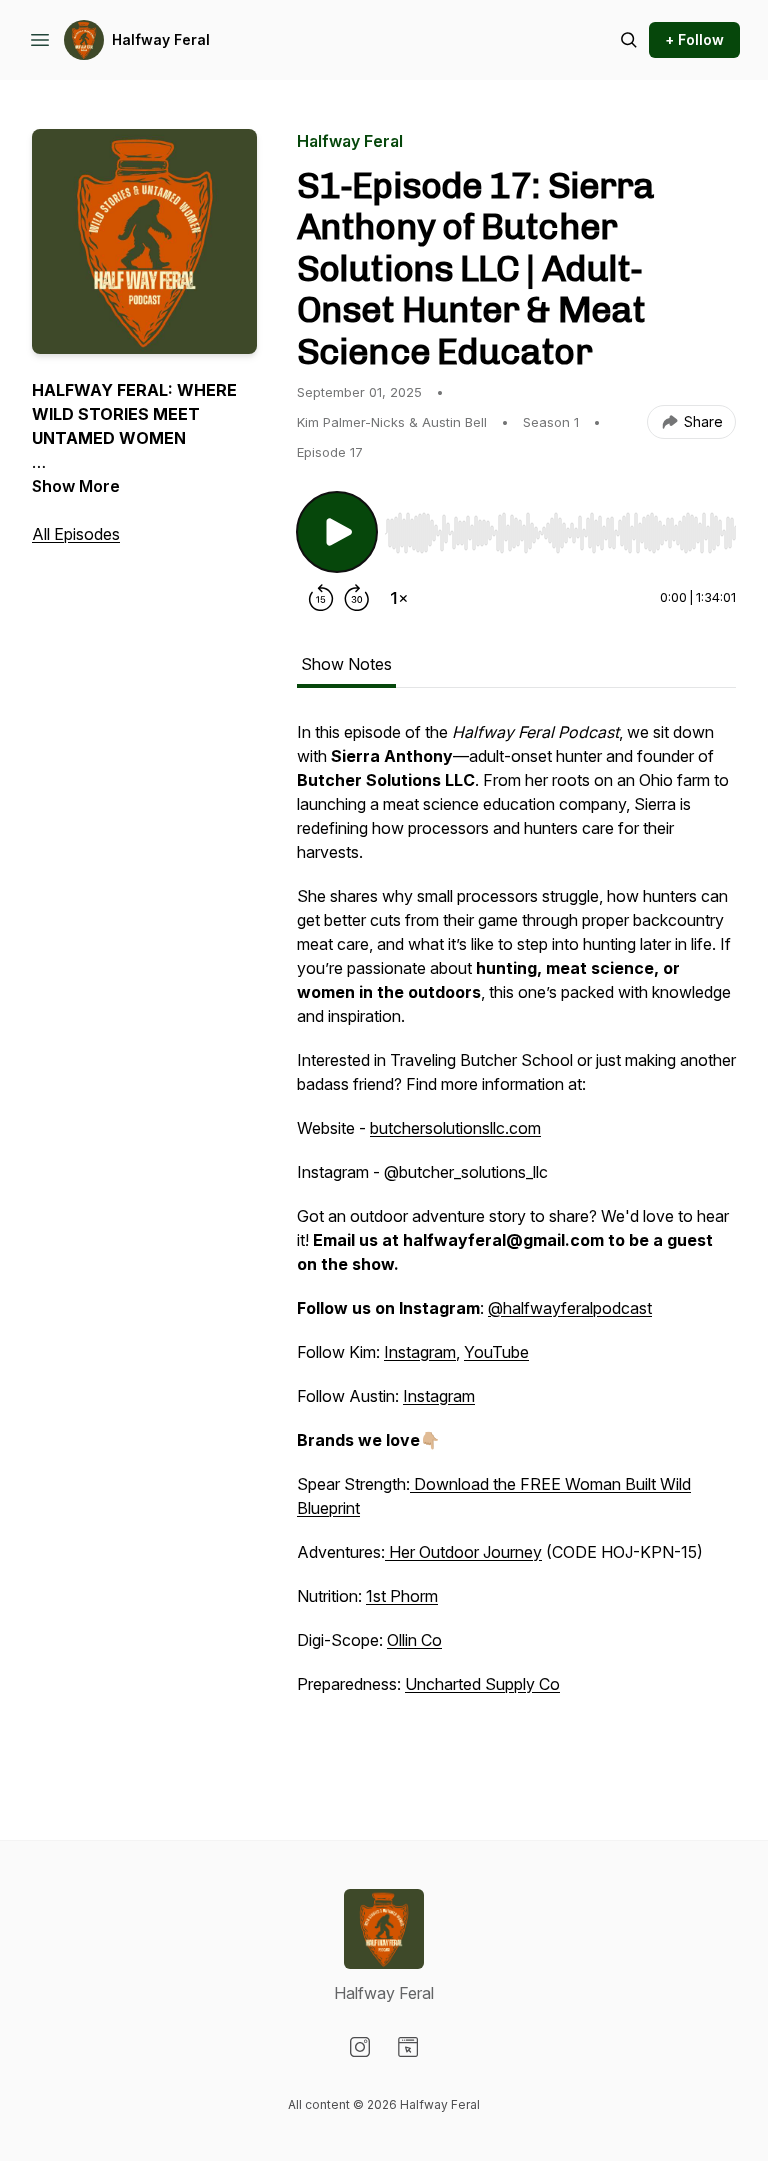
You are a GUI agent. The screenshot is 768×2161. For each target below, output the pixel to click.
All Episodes (76, 534)
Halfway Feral (161, 39)
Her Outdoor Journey (463, 1552)
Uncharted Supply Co (482, 1684)
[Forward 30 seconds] (357, 598)
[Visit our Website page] (408, 2047)
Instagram (420, 1352)
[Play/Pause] (337, 532)
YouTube (496, 1352)
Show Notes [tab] (346, 664)
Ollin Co (414, 1640)
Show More (76, 486)
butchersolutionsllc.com (455, 1128)
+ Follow (694, 39)
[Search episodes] (629, 40)
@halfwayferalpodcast (570, 1308)
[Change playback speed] (399, 598)
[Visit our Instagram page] (360, 2047)
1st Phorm (402, 1596)
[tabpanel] (516, 1240)
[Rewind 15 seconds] (321, 598)
